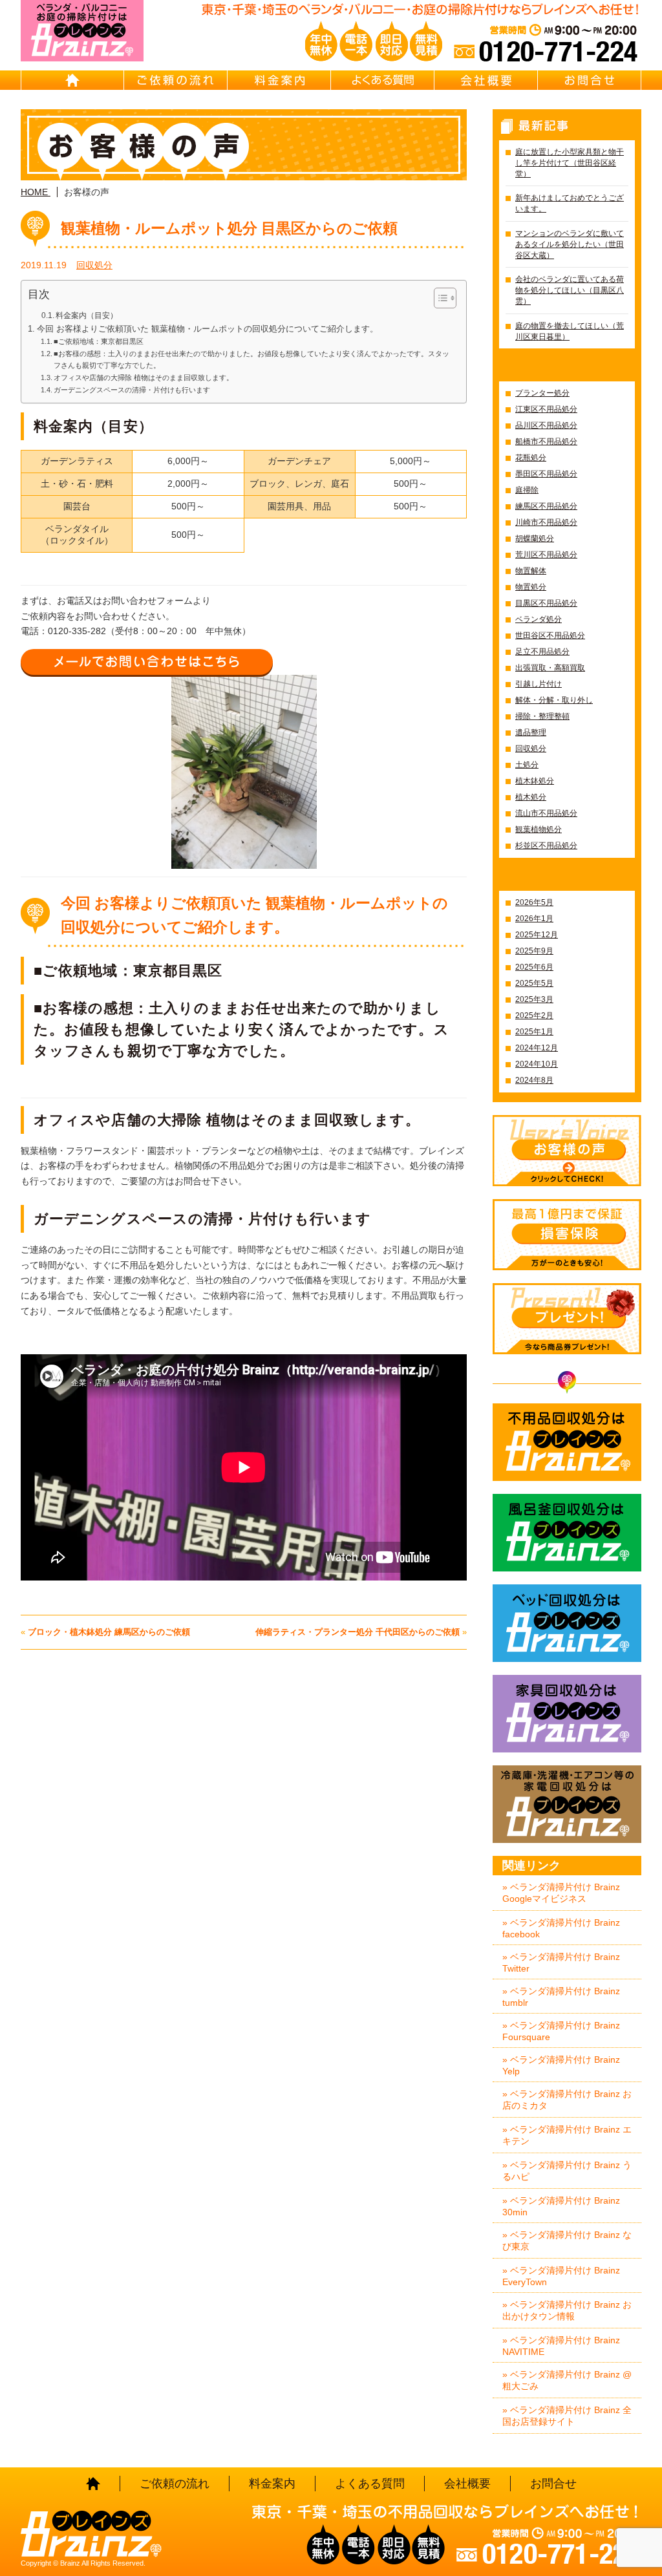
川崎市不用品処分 (546, 522)
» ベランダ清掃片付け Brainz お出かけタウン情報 (567, 2310)
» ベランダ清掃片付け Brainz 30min (561, 2206)
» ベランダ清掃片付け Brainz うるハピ (567, 2171)
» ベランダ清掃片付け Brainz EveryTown (561, 2276)
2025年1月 (534, 1032)
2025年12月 (537, 935)
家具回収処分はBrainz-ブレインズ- (567, 1714)
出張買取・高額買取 (550, 668)
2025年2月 (534, 1016)
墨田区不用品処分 (546, 474)
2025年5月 (534, 983)
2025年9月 (534, 951)
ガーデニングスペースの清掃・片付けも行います (132, 390)
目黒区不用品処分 (546, 603)
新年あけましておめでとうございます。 (570, 203)
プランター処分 (542, 393)
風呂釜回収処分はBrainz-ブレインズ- (567, 1533)
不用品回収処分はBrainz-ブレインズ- (567, 1442)
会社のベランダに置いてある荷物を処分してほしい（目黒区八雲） (570, 290)
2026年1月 (534, 919)
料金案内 (279, 80)
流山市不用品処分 (546, 813)
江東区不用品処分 (546, 409)
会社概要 (486, 80)
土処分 (527, 765)
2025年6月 (534, 967)
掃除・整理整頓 (542, 716)
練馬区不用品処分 (546, 506)
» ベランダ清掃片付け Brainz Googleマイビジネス (561, 1893)
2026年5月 (534, 902)
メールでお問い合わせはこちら (147, 662)
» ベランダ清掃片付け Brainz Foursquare (561, 2031)
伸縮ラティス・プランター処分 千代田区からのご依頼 (358, 1632)
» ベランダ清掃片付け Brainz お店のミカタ (567, 2100)
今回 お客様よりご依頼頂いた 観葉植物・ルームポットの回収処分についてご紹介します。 (208, 329)
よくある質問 (383, 80)
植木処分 (531, 797)
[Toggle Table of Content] (439, 298)
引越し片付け (539, 684)
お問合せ (590, 80)
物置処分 (531, 587)
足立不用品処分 (542, 652)
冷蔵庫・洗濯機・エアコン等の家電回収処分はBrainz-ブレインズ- (567, 1804)
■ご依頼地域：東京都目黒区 (99, 341)
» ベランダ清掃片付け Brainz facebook (561, 1928)
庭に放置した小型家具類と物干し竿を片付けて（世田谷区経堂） (570, 163)
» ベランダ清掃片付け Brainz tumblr (561, 1997)
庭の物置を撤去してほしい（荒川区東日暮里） (570, 331)
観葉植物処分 (539, 829)
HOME (72, 80)
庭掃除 (527, 490)
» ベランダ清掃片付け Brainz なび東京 (567, 2241)
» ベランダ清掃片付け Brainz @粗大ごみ (567, 2380)
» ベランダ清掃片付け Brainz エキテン (567, 2135)
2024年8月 (534, 1080)
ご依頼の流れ (176, 80)
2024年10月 (537, 1064)
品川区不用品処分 (546, 425)
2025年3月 (534, 999)
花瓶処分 (531, 458)
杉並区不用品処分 (546, 846)
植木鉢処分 (535, 781)
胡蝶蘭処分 (535, 538)
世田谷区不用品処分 (550, 635)
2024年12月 (537, 1048)
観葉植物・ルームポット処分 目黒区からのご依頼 (229, 228)
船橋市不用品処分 (546, 442)
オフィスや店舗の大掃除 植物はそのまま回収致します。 (144, 378)
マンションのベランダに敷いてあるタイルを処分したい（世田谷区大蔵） (570, 244)
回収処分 (94, 265)
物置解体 (531, 571)
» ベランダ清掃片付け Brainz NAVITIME (561, 2346)
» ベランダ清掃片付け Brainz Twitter (561, 1963)
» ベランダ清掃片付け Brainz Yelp (561, 2065)
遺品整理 (531, 732)
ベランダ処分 (539, 619)
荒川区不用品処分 (546, 555)
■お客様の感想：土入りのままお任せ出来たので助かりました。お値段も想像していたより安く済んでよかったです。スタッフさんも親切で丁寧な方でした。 (251, 359)
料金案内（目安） (87, 315)
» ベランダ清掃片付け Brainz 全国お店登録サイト (567, 2416)
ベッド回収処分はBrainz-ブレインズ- (567, 1623)
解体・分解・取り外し (554, 700)
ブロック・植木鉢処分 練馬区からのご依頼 (109, 1632)
